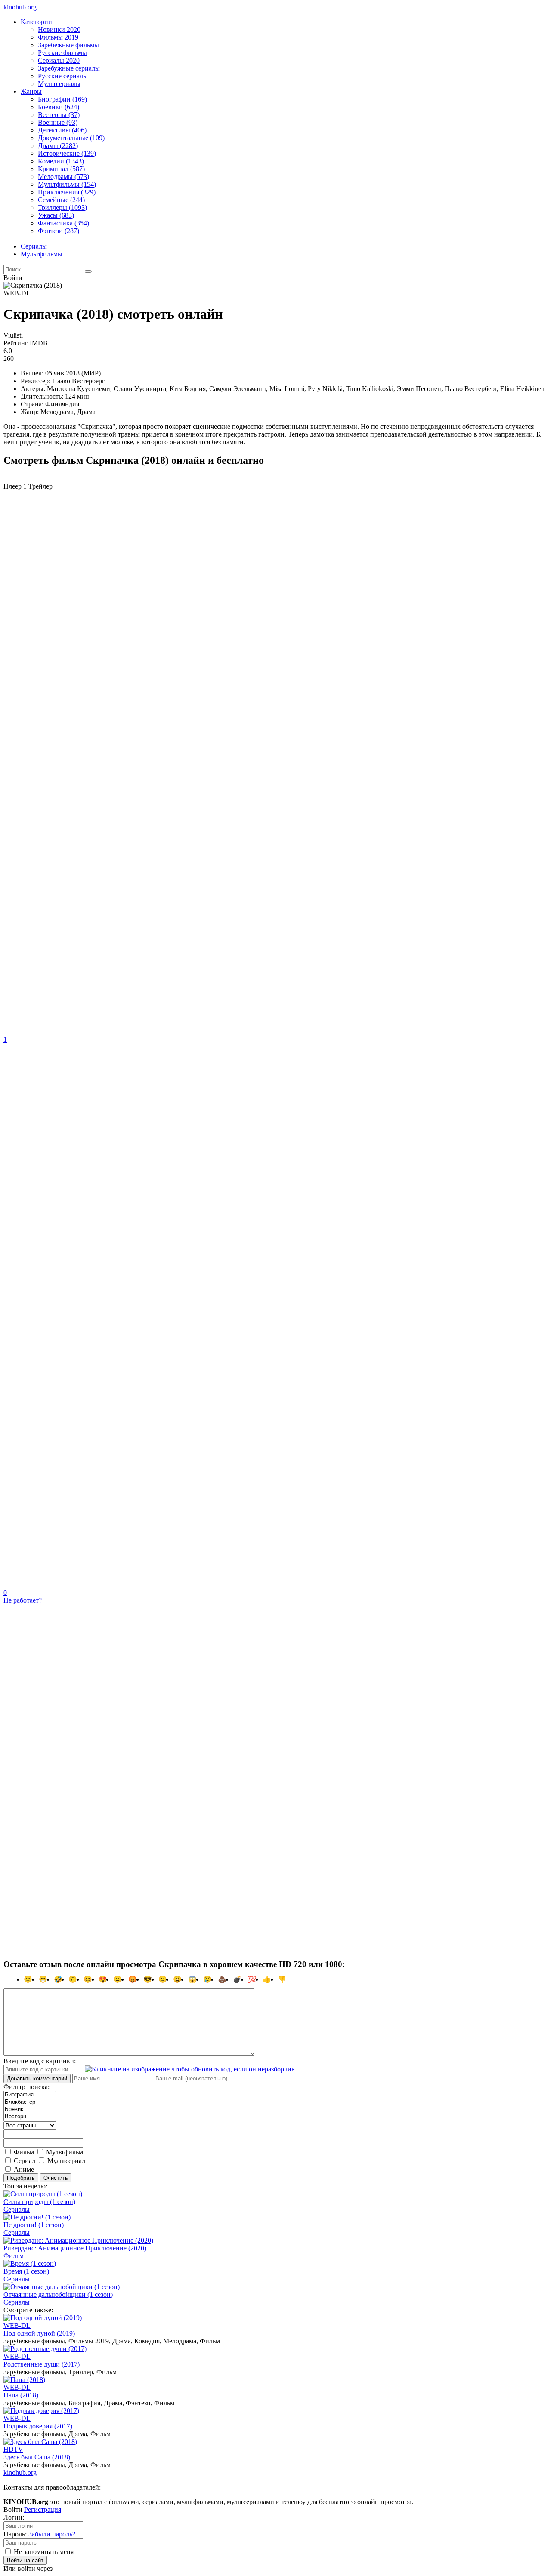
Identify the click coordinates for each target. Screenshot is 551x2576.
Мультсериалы (59, 84)
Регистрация (43, 2510)
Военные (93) (58, 122)
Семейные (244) (61, 200)
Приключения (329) (67, 192)
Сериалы (34, 246)
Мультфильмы (42, 254)
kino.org (20, 7)
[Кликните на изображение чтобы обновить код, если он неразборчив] (190, 2069)
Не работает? (23, 1600)
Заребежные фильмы (68, 45)
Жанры (31, 91)
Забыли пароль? (52, 2534)
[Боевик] (30, 2110)
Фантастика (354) (63, 223)
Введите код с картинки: (40, 2061)
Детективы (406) (62, 130)
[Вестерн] (30, 2117)
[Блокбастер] (30, 2102)
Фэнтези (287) (59, 231)
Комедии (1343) (61, 161)
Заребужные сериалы (69, 68)
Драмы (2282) (58, 146)
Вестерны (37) (59, 115)
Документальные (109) (71, 138)
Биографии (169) (62, 99)
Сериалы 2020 (59, 60)
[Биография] (30, 2095)
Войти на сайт (25, 2560)
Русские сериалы (63, 76)
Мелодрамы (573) (63, 177)
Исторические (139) (67, 153)
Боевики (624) (59, 107)
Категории (36, 22)
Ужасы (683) (56, 215)
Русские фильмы (62, 53)
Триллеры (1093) (62, 208)
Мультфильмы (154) (67, 184)
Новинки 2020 (59, 29)
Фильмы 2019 (58, 37)
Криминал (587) (61, 169)
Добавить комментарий (37, 2079)
